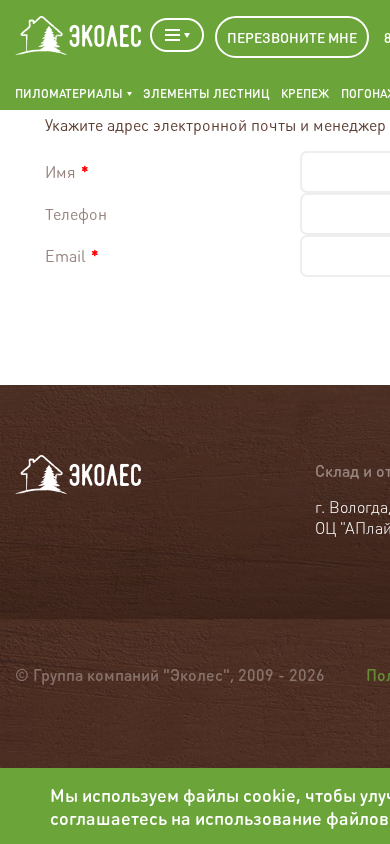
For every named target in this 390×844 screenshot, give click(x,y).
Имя (67, 171)
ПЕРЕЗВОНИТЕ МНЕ (292, 37)
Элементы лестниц (206, 93)
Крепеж (305, 93)
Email (72, 255)
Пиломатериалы (69, 93)
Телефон (76, 213)
